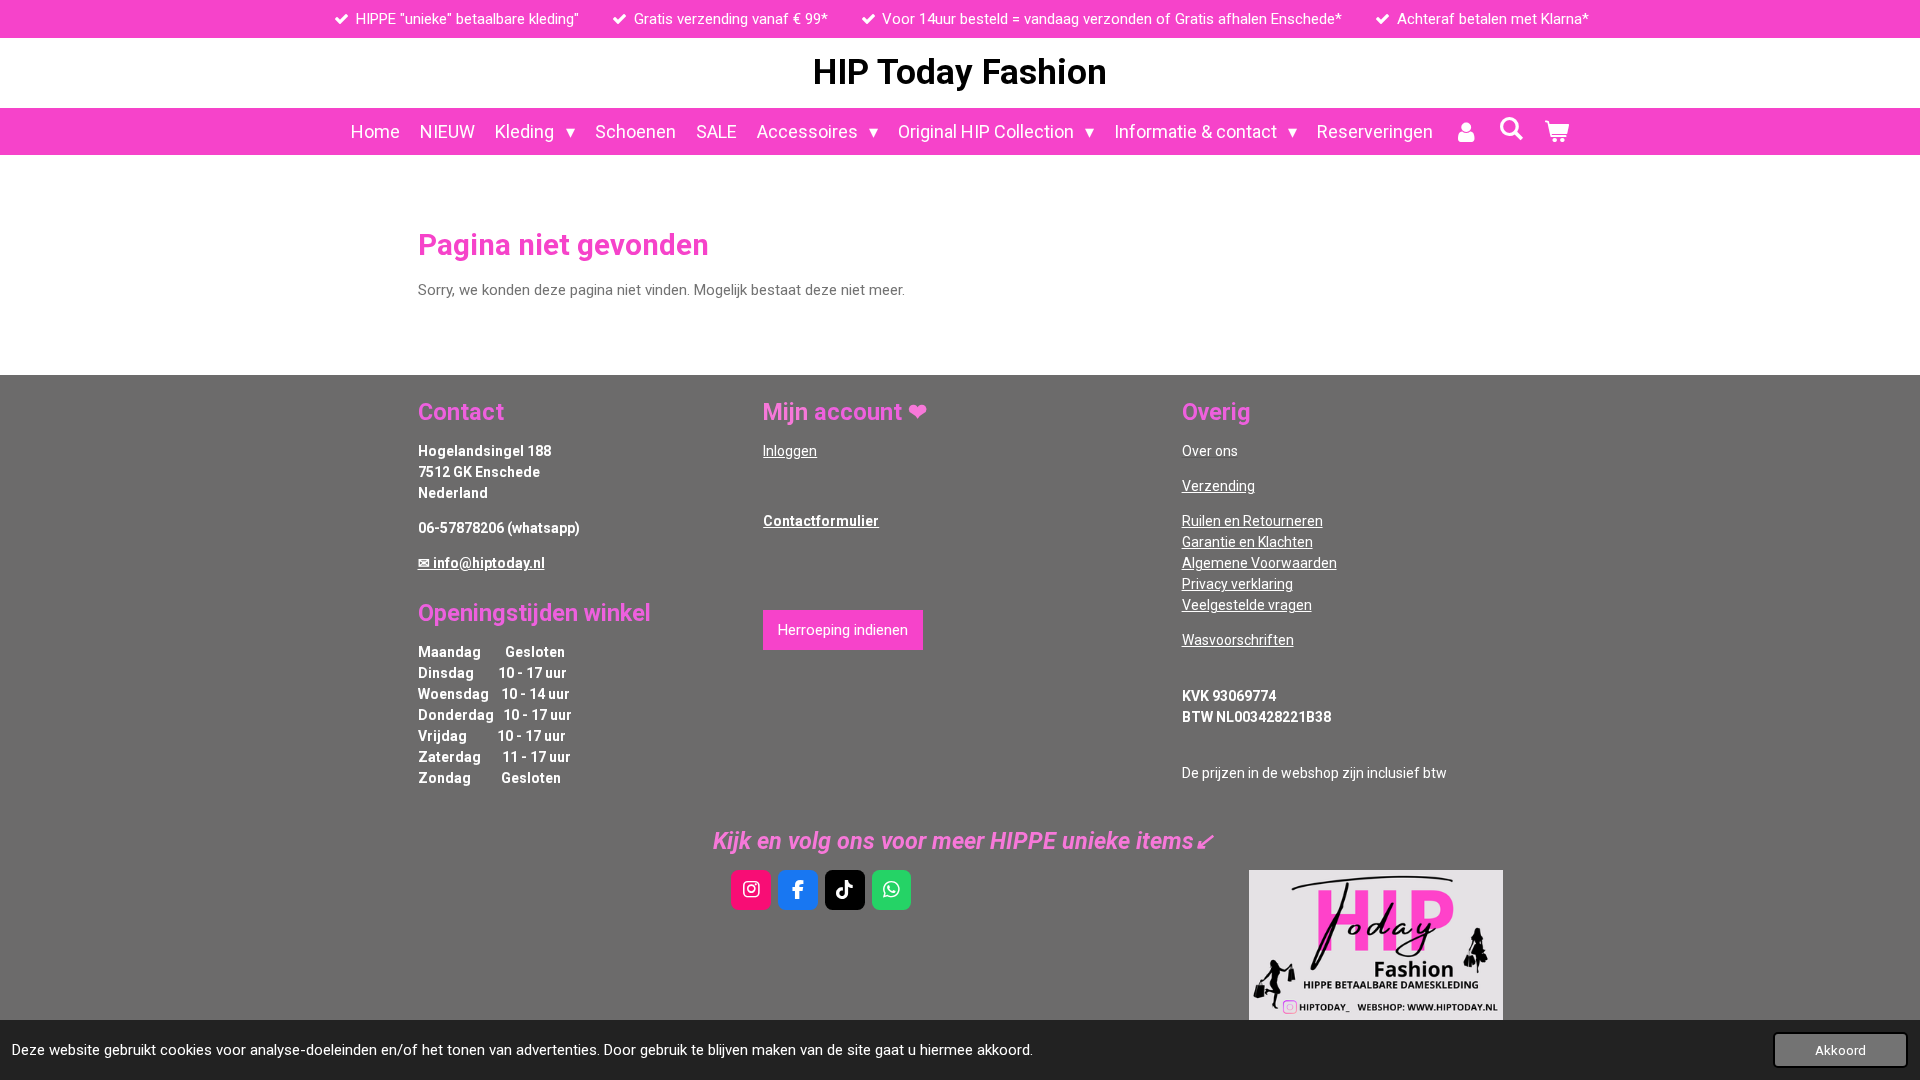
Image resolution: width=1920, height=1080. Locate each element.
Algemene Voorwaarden (1259, 563)
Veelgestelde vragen (1247, 605)
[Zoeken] (1510, 128)
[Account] (1465, 131)
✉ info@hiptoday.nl (481, 563)
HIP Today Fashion (960, 72)
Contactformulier (821, 521)
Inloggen (790, 451)
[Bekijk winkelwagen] (1555, 131)
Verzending (1218, 486)
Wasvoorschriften (1238, 640)
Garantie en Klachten (1247, 542)
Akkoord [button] (1840, 1050)
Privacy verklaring (1237, 584)
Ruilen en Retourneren (1252, 521)
